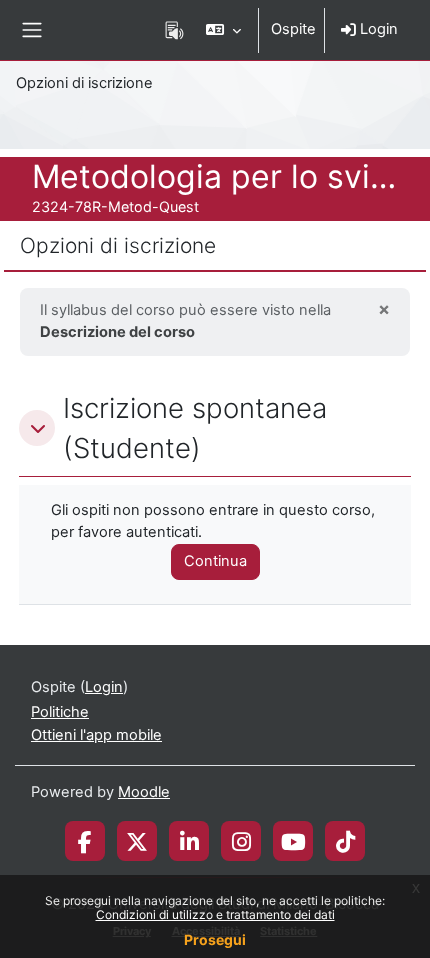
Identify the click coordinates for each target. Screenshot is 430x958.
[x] (137, 841)
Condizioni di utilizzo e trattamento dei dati (215, 914)
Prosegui (215, 939)
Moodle (144, 792)
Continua (215, 561)
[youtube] (293, 841)
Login (377, 29)
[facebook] (85, 841)
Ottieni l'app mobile (96, 735)
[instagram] (241, 841)
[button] (223, 30)
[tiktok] (345, 841)
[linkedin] (189, 841)
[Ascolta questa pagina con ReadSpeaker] (174, 30)
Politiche (60, 712)
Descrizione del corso (117, 332)
